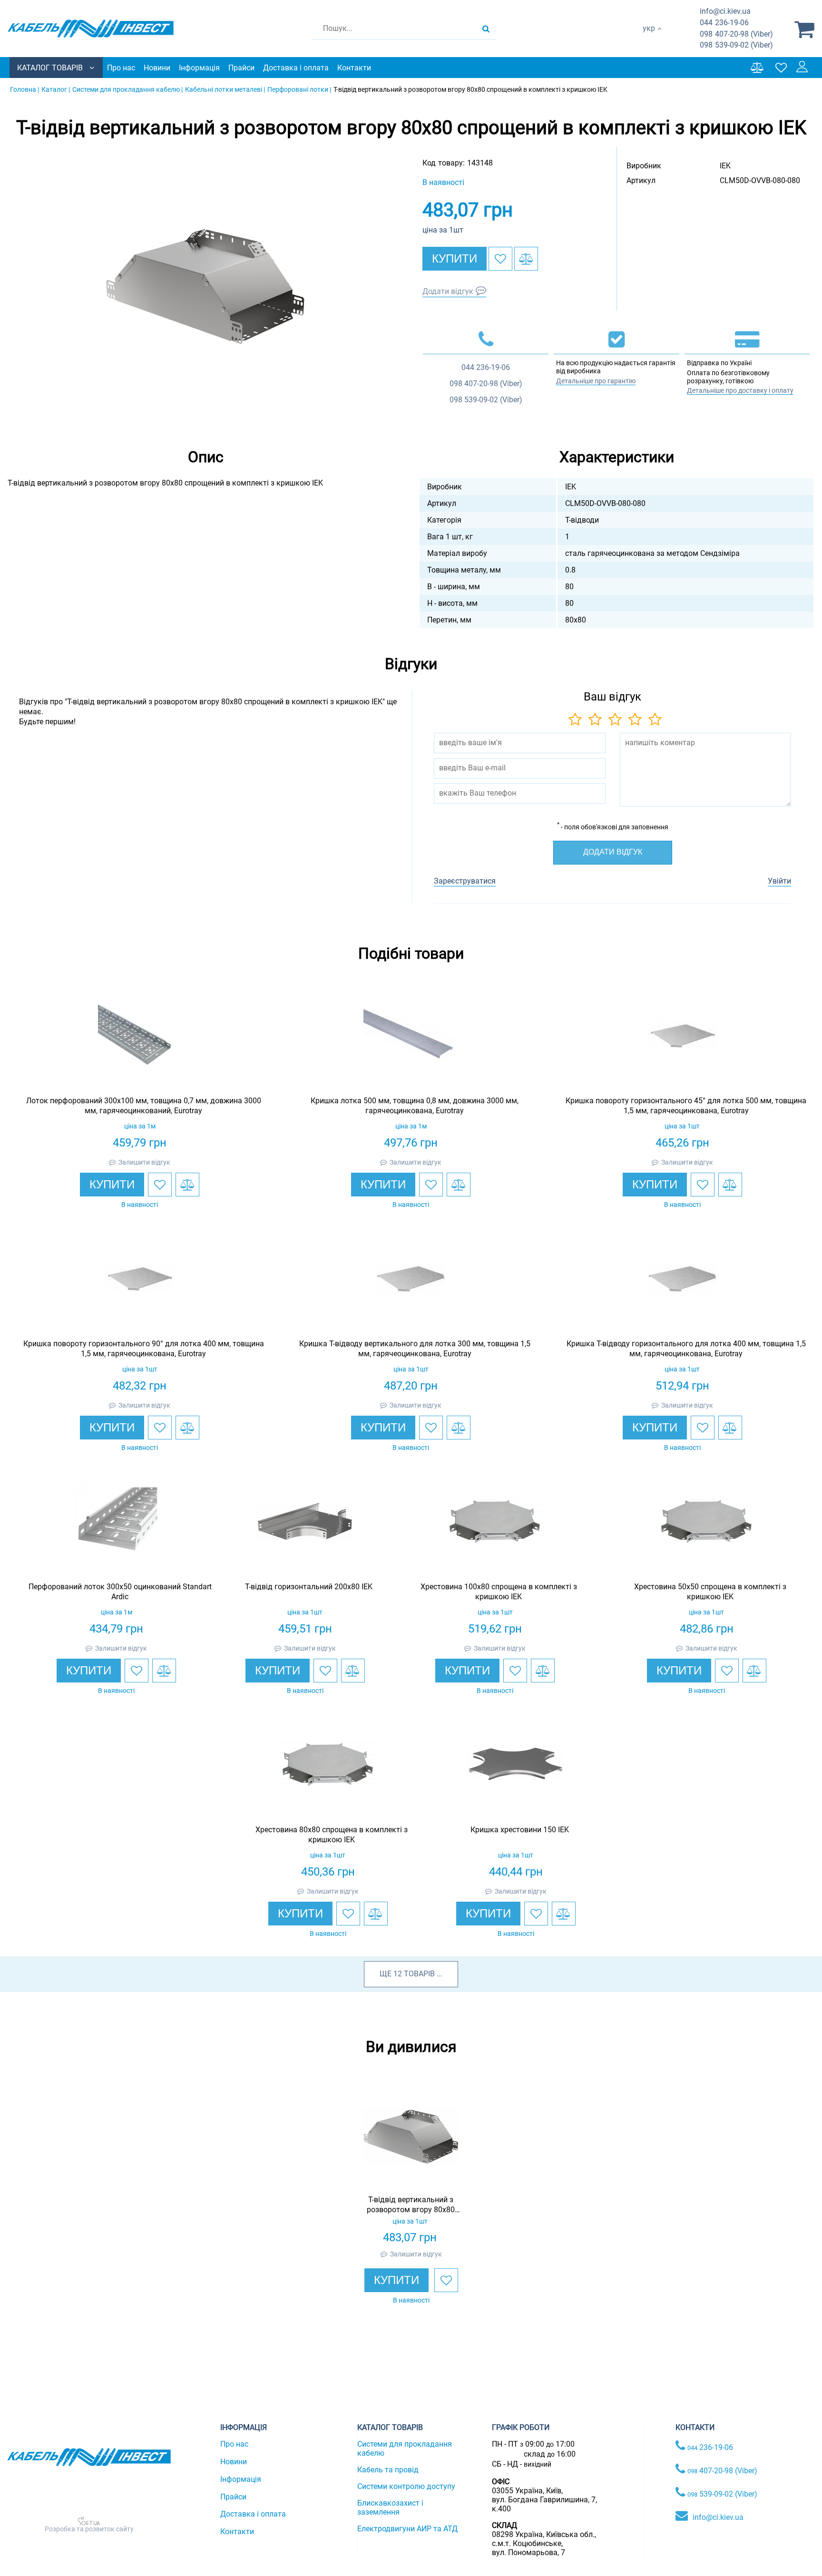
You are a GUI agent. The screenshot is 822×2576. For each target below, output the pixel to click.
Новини (157, 68)
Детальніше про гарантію (596, 381)
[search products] (486, 29)
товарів (419, 1974)
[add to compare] (526, 259)
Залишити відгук (144, 1162)
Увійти (779, 881)
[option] (205, 286)
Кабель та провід (388, 2470)
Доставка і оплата (296, 68)
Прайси (241, 68)
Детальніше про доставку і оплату (740, 390)
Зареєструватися (465, 881)
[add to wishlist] (500, 259)
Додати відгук (448, 291)
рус (649, 38)
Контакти (354, 68)
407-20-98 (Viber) (736, 34)
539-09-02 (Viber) (736, 45)
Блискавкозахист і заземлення (390, 2508)
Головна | (24, 89)
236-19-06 (724, 23)
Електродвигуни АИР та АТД (407, 2529)
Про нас (121, 68)
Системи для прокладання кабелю (405, 2449)
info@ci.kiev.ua (718, 2517)
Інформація (199, 68)
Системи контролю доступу (406, 2486)
